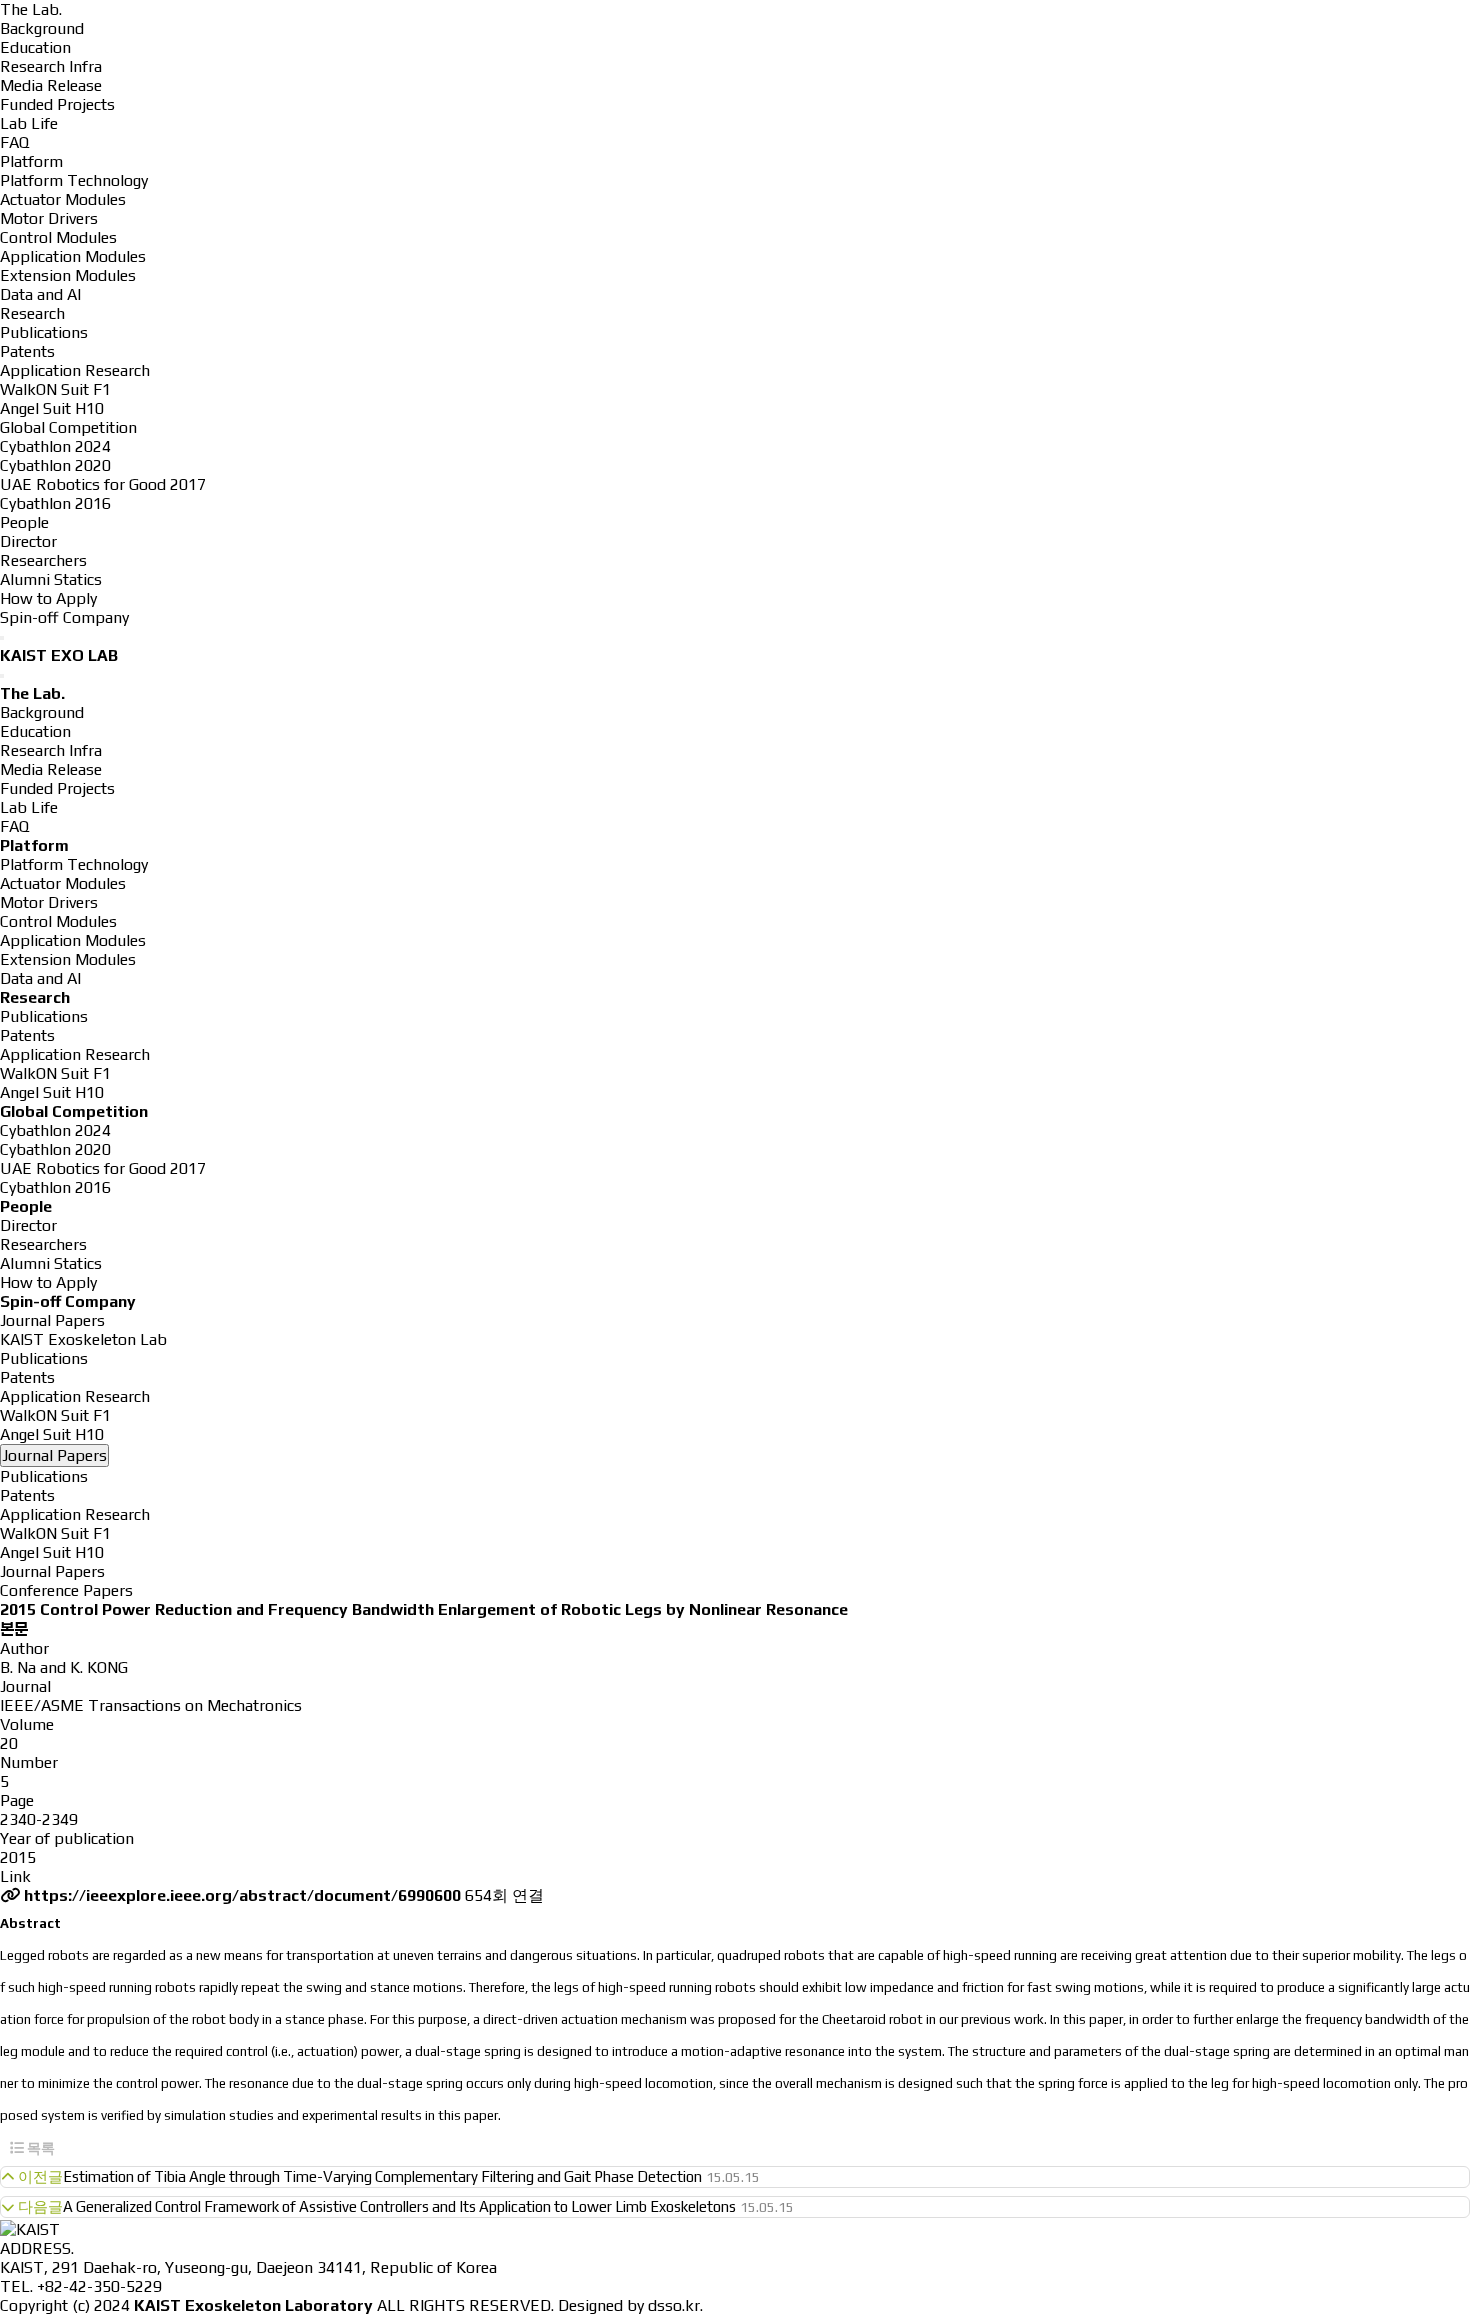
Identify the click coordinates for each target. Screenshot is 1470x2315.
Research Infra (51, 66)
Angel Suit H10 (52, 408)
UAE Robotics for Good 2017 (103, 484)
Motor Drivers (49, 218)
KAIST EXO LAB (59, 655)
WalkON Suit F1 (55, 389)
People (24, 522)
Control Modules (58, 237)
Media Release (51, 85)
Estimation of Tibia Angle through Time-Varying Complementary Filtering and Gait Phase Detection (382, 2176)
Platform (31, 161)
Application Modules (73, 256)
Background (42, 28)
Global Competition (68, 427)
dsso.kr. (675, 2305)
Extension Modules (68, 275)
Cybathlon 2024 (55, 446)
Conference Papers (66, 1590)
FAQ (14, 142)
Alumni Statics (51, 579)
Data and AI (40, 294)
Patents (27, 351)
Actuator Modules (63, 199)
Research (32, 313)
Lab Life (29, 123)
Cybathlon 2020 (55, 465)
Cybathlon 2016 (55, 503)
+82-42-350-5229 (99, 2286)
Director (28, 541)
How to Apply (48, 598)
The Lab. (31, 9)
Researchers (43, 560)
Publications (44, 332)
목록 (39, 2148)
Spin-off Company (64, 617)
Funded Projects (57, 104)
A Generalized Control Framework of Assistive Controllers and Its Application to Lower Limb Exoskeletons (399, 2206)
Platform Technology (74, 180)
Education (35, 47)
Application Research (75, 370)
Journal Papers (52, 1571)
